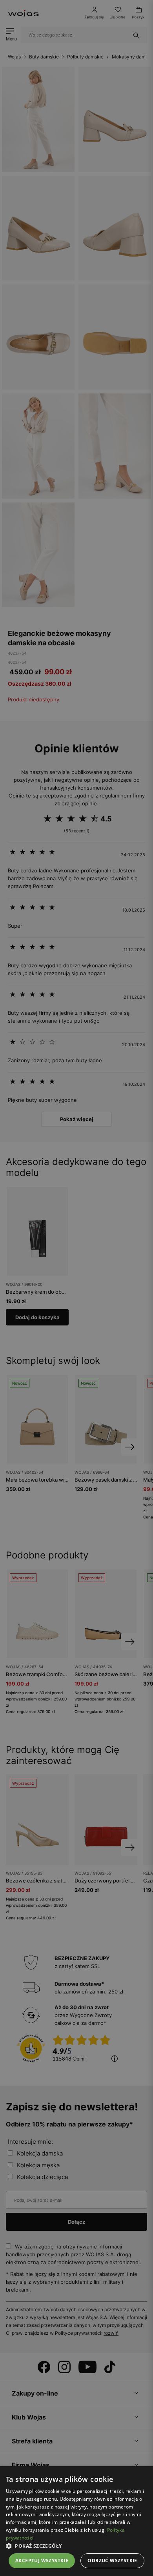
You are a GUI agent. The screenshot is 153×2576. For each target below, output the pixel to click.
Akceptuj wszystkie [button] (42, 2561)
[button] (76, 2546)
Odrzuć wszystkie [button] (112, 2561)
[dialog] (76, 1288)
